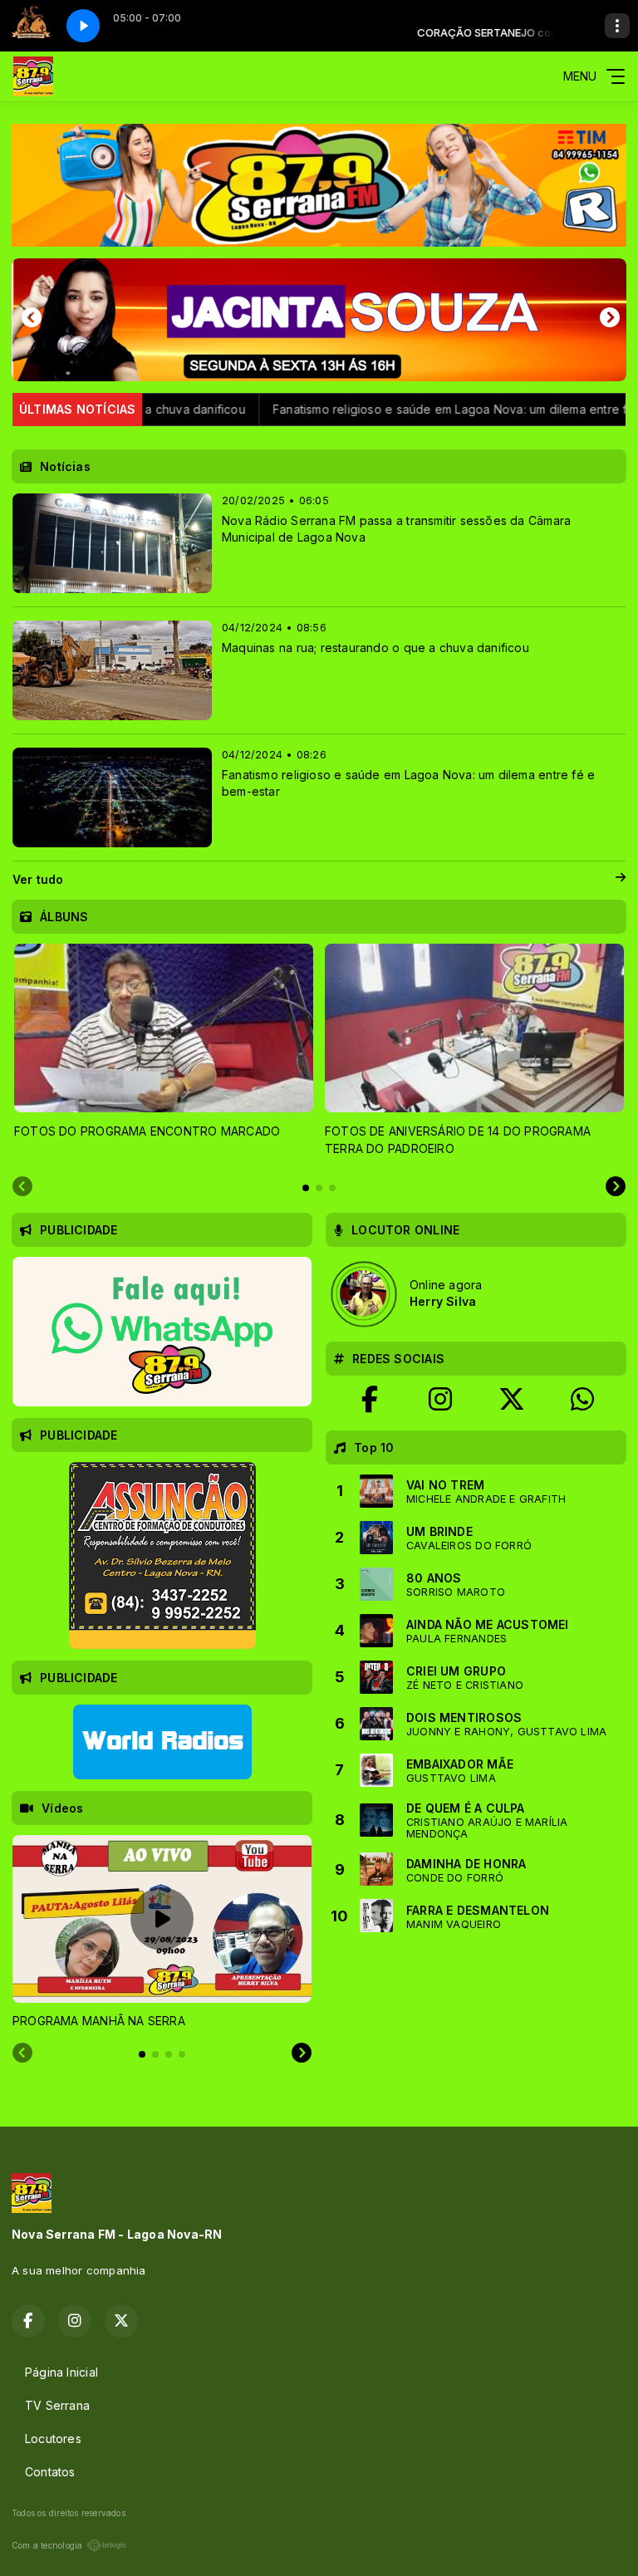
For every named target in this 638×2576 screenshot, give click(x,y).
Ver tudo (38, 879)
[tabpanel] (164, 1050)
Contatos (50, 2472)
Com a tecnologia (47, 2545)
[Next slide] (616, 1187)
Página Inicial (61, 2372)
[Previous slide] (22, 1187)
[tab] (306, 1188)
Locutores (53, 2439)
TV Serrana (57, 2405)
